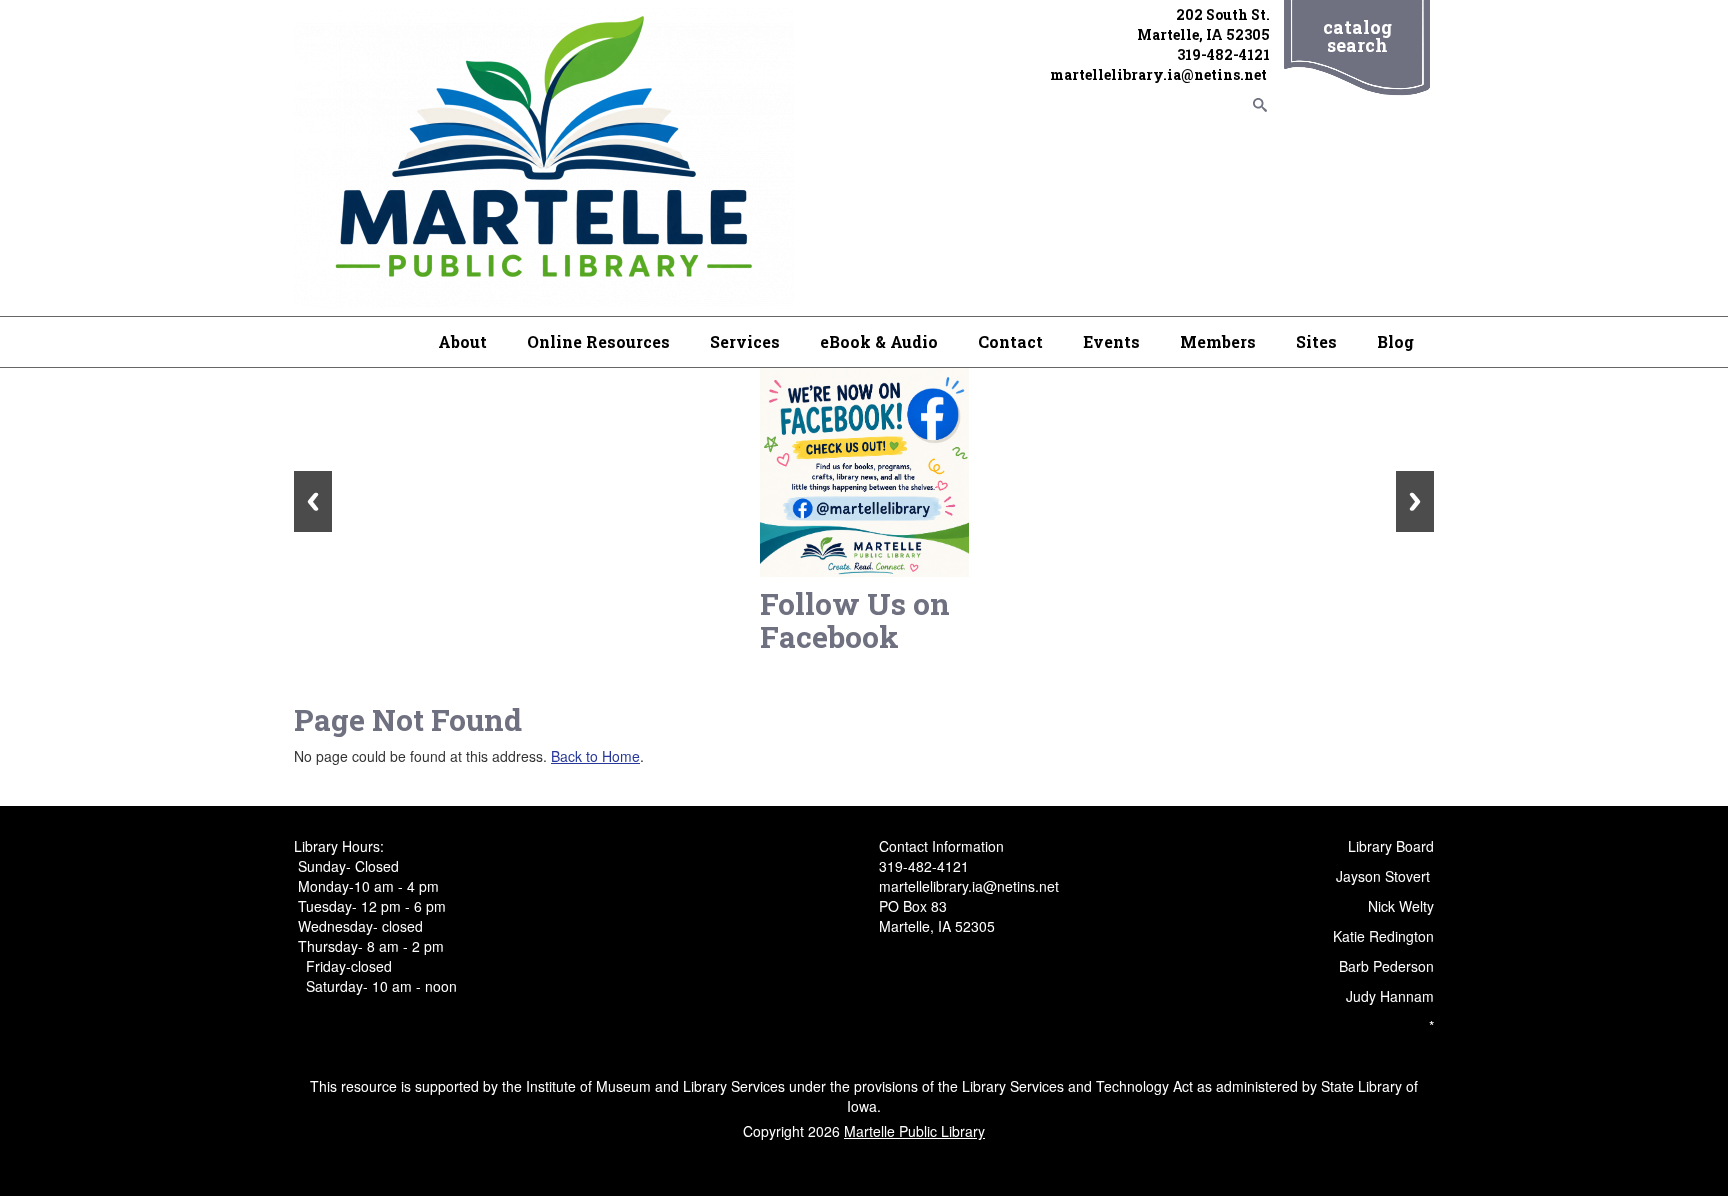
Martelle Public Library (914, 1131)
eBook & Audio (879, 341)
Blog (1395, 341)
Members (1218, 341)
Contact (1010, 341)
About (462, 341)
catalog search (1357, 36)
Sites (1316, 341)
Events (1111, 341)
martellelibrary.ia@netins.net (1160, 74)
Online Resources (598, 341)
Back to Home (595, 756)
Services (745, 341)
